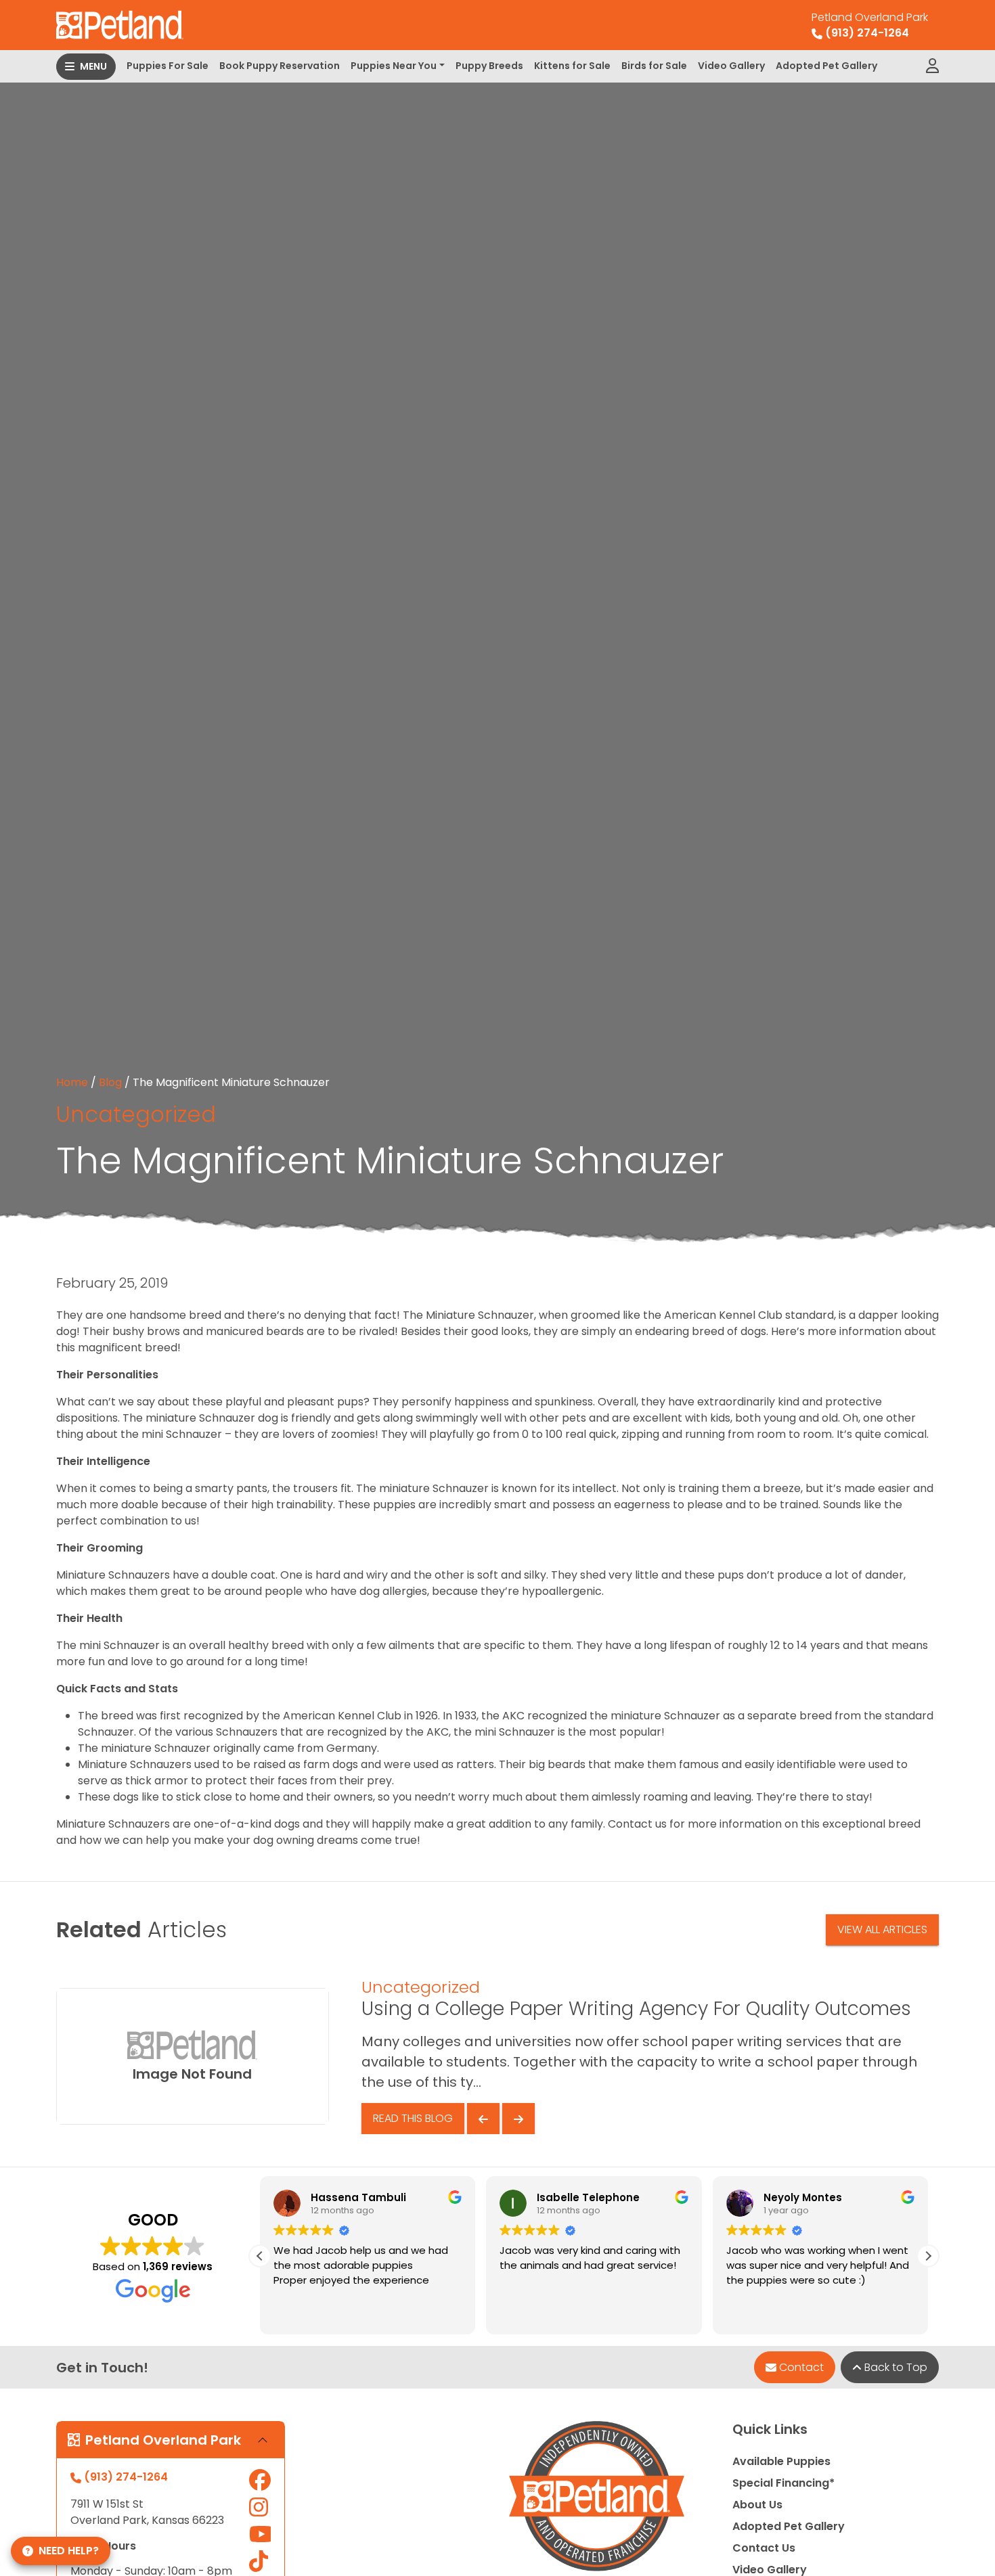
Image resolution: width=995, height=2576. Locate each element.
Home (72, 1082)
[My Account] (932, 66)
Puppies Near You (394, 66)
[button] (928, 2256)
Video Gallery (731, 66)
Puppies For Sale (168, 66)
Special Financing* (783, 2483)
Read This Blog (413, 2118)
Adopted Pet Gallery (826, 66)
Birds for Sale (654, 66)
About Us (757, 2505)
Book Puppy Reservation (280, 66)
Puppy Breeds (489, 66)
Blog (110, 1082)
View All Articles (882, 1929)
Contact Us (764, 2548)
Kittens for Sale (572, 66)
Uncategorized (136, 1114)
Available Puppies (781, 2461)
